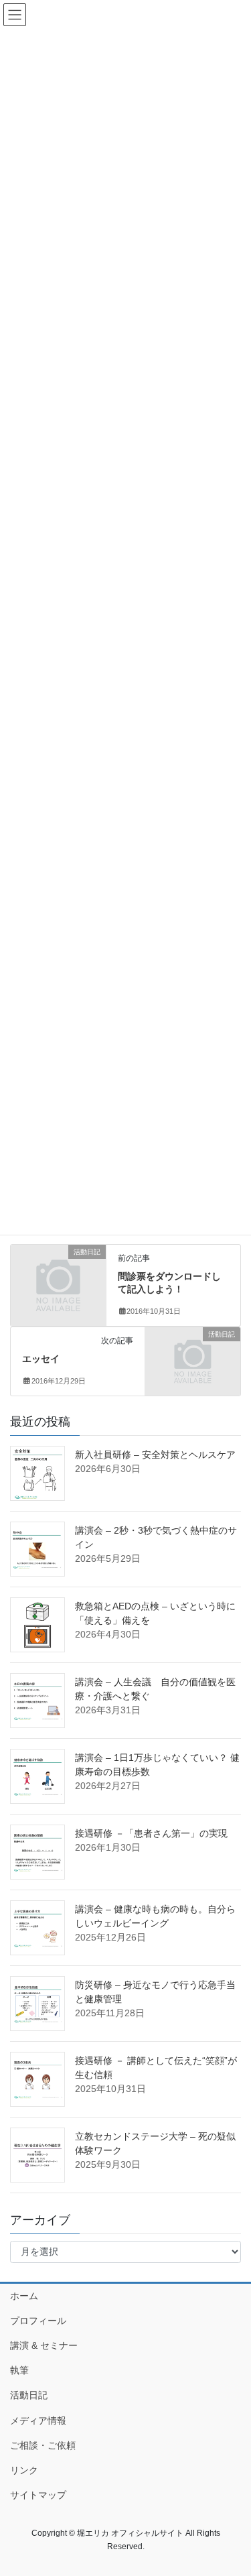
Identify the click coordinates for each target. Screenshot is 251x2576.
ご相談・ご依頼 (43, 2445)
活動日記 (29, 2395)
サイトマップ (38, 2495)
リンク (24, 2470)
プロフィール (38, 2321)
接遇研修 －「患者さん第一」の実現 (151, 1833)
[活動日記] (58, 1273)
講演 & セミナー (44, 2345)
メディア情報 (38, 2420)
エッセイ (41, 1359)
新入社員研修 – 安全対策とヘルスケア (155, 1455)
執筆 (19, 2370)
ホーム (24, 2296)
